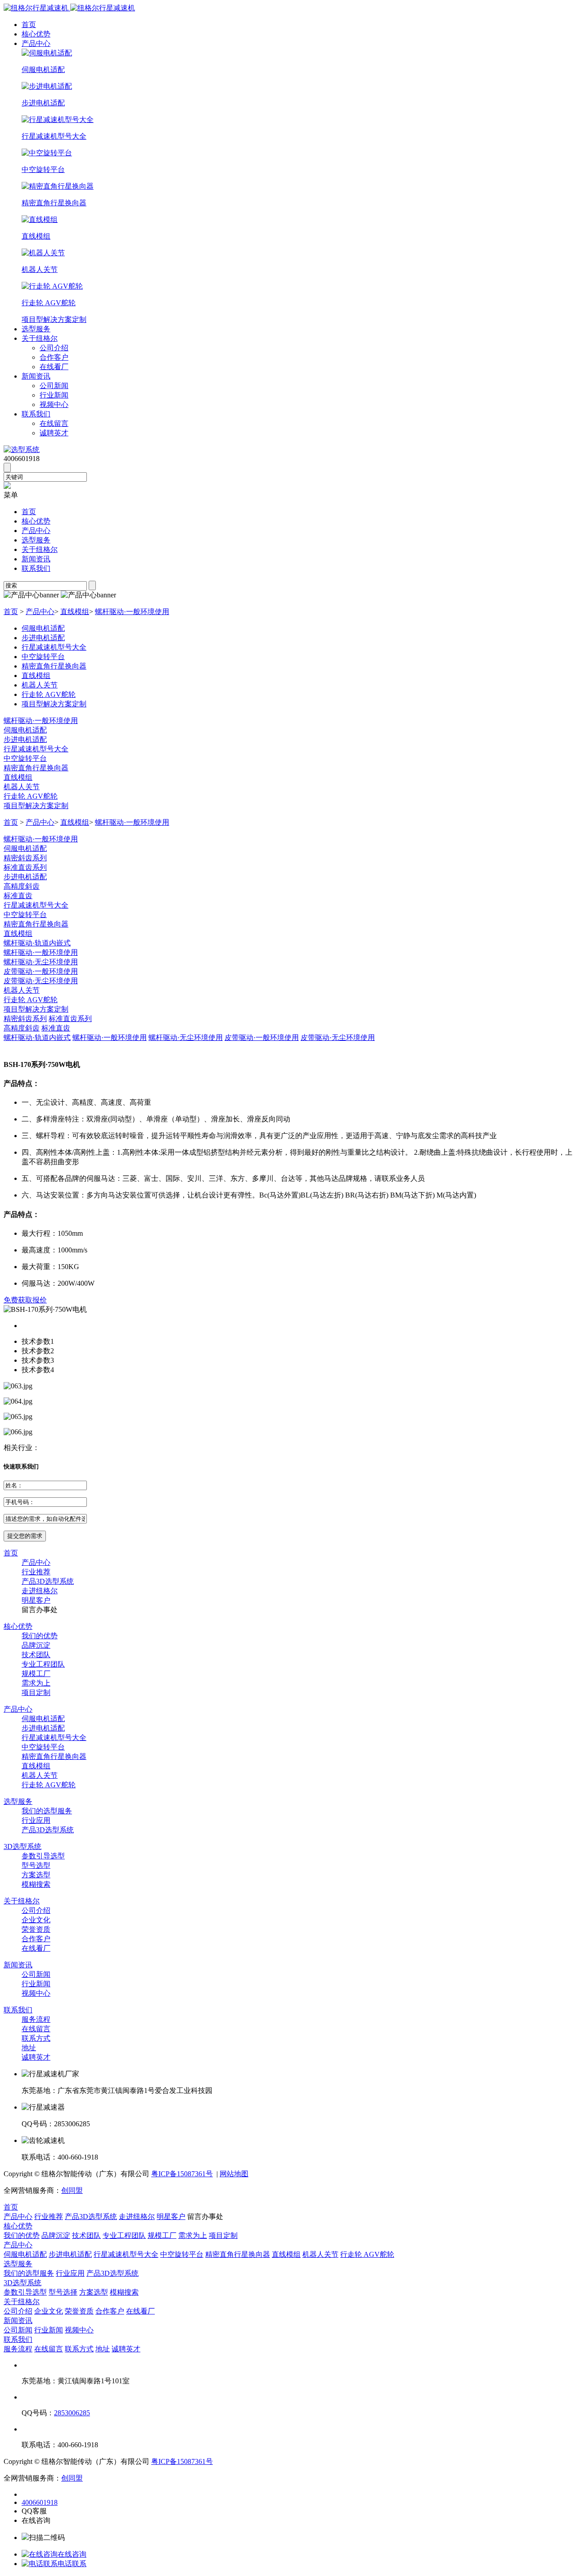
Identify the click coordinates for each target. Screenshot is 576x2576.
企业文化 (36, 1920)
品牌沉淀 (36, 1645)
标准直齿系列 (25, 867)
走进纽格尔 (40, 1591)
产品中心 (36, 43)
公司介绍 (54, 348)
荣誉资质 (36, 1929)
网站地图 (234, 2174)
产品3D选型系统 (48, 1581)
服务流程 (36, 2019)
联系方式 (36, 2038)
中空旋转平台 (25, 758)
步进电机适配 (25, 739)
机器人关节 (22, 787)
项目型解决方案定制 (36, 806)
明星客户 (36, 1600)
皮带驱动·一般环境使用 (41, 971)
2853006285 (72, 2413)
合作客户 (54, 357)
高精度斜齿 (22, 886)
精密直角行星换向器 (36, 768)
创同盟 (72, 2190)
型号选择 (63, 2292)
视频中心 (54, 404)
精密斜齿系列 (25, 858)
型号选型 (36, 1865)
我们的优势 (40, 1636)
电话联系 (72, 2564)
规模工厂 (36, 1674)
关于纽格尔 (40, 338)
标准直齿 (18, 896)
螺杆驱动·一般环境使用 (132, 612)
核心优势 (36, 34)
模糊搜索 (36, 1884)
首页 (29, 25)
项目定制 (36, 1692)
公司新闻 (54, 386)
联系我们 (36, 414)
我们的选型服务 (47, 1811)
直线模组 (75, 612)
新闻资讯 (36, 376)
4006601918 (40, 2502)
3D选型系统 (22, 1846)
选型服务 (36, 329)
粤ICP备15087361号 (182, 2174)
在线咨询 (72, 2554)
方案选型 (36, 1875)
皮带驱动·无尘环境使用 (41, 981)
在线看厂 (54, 367)
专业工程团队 (43, 1664)
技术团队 (36, 1655)
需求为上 (36, 1683)
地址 (29, 2048)
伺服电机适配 (25, 730)
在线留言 (54, 423)
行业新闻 (54, 395)
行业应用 (36, 1820)
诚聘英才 (54, 433)
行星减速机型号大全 (36, 749)
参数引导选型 (43, 1856)
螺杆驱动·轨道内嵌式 (37, 943)
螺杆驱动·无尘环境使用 (41, 962)
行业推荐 (36, 1572)
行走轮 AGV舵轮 (31, 796)
